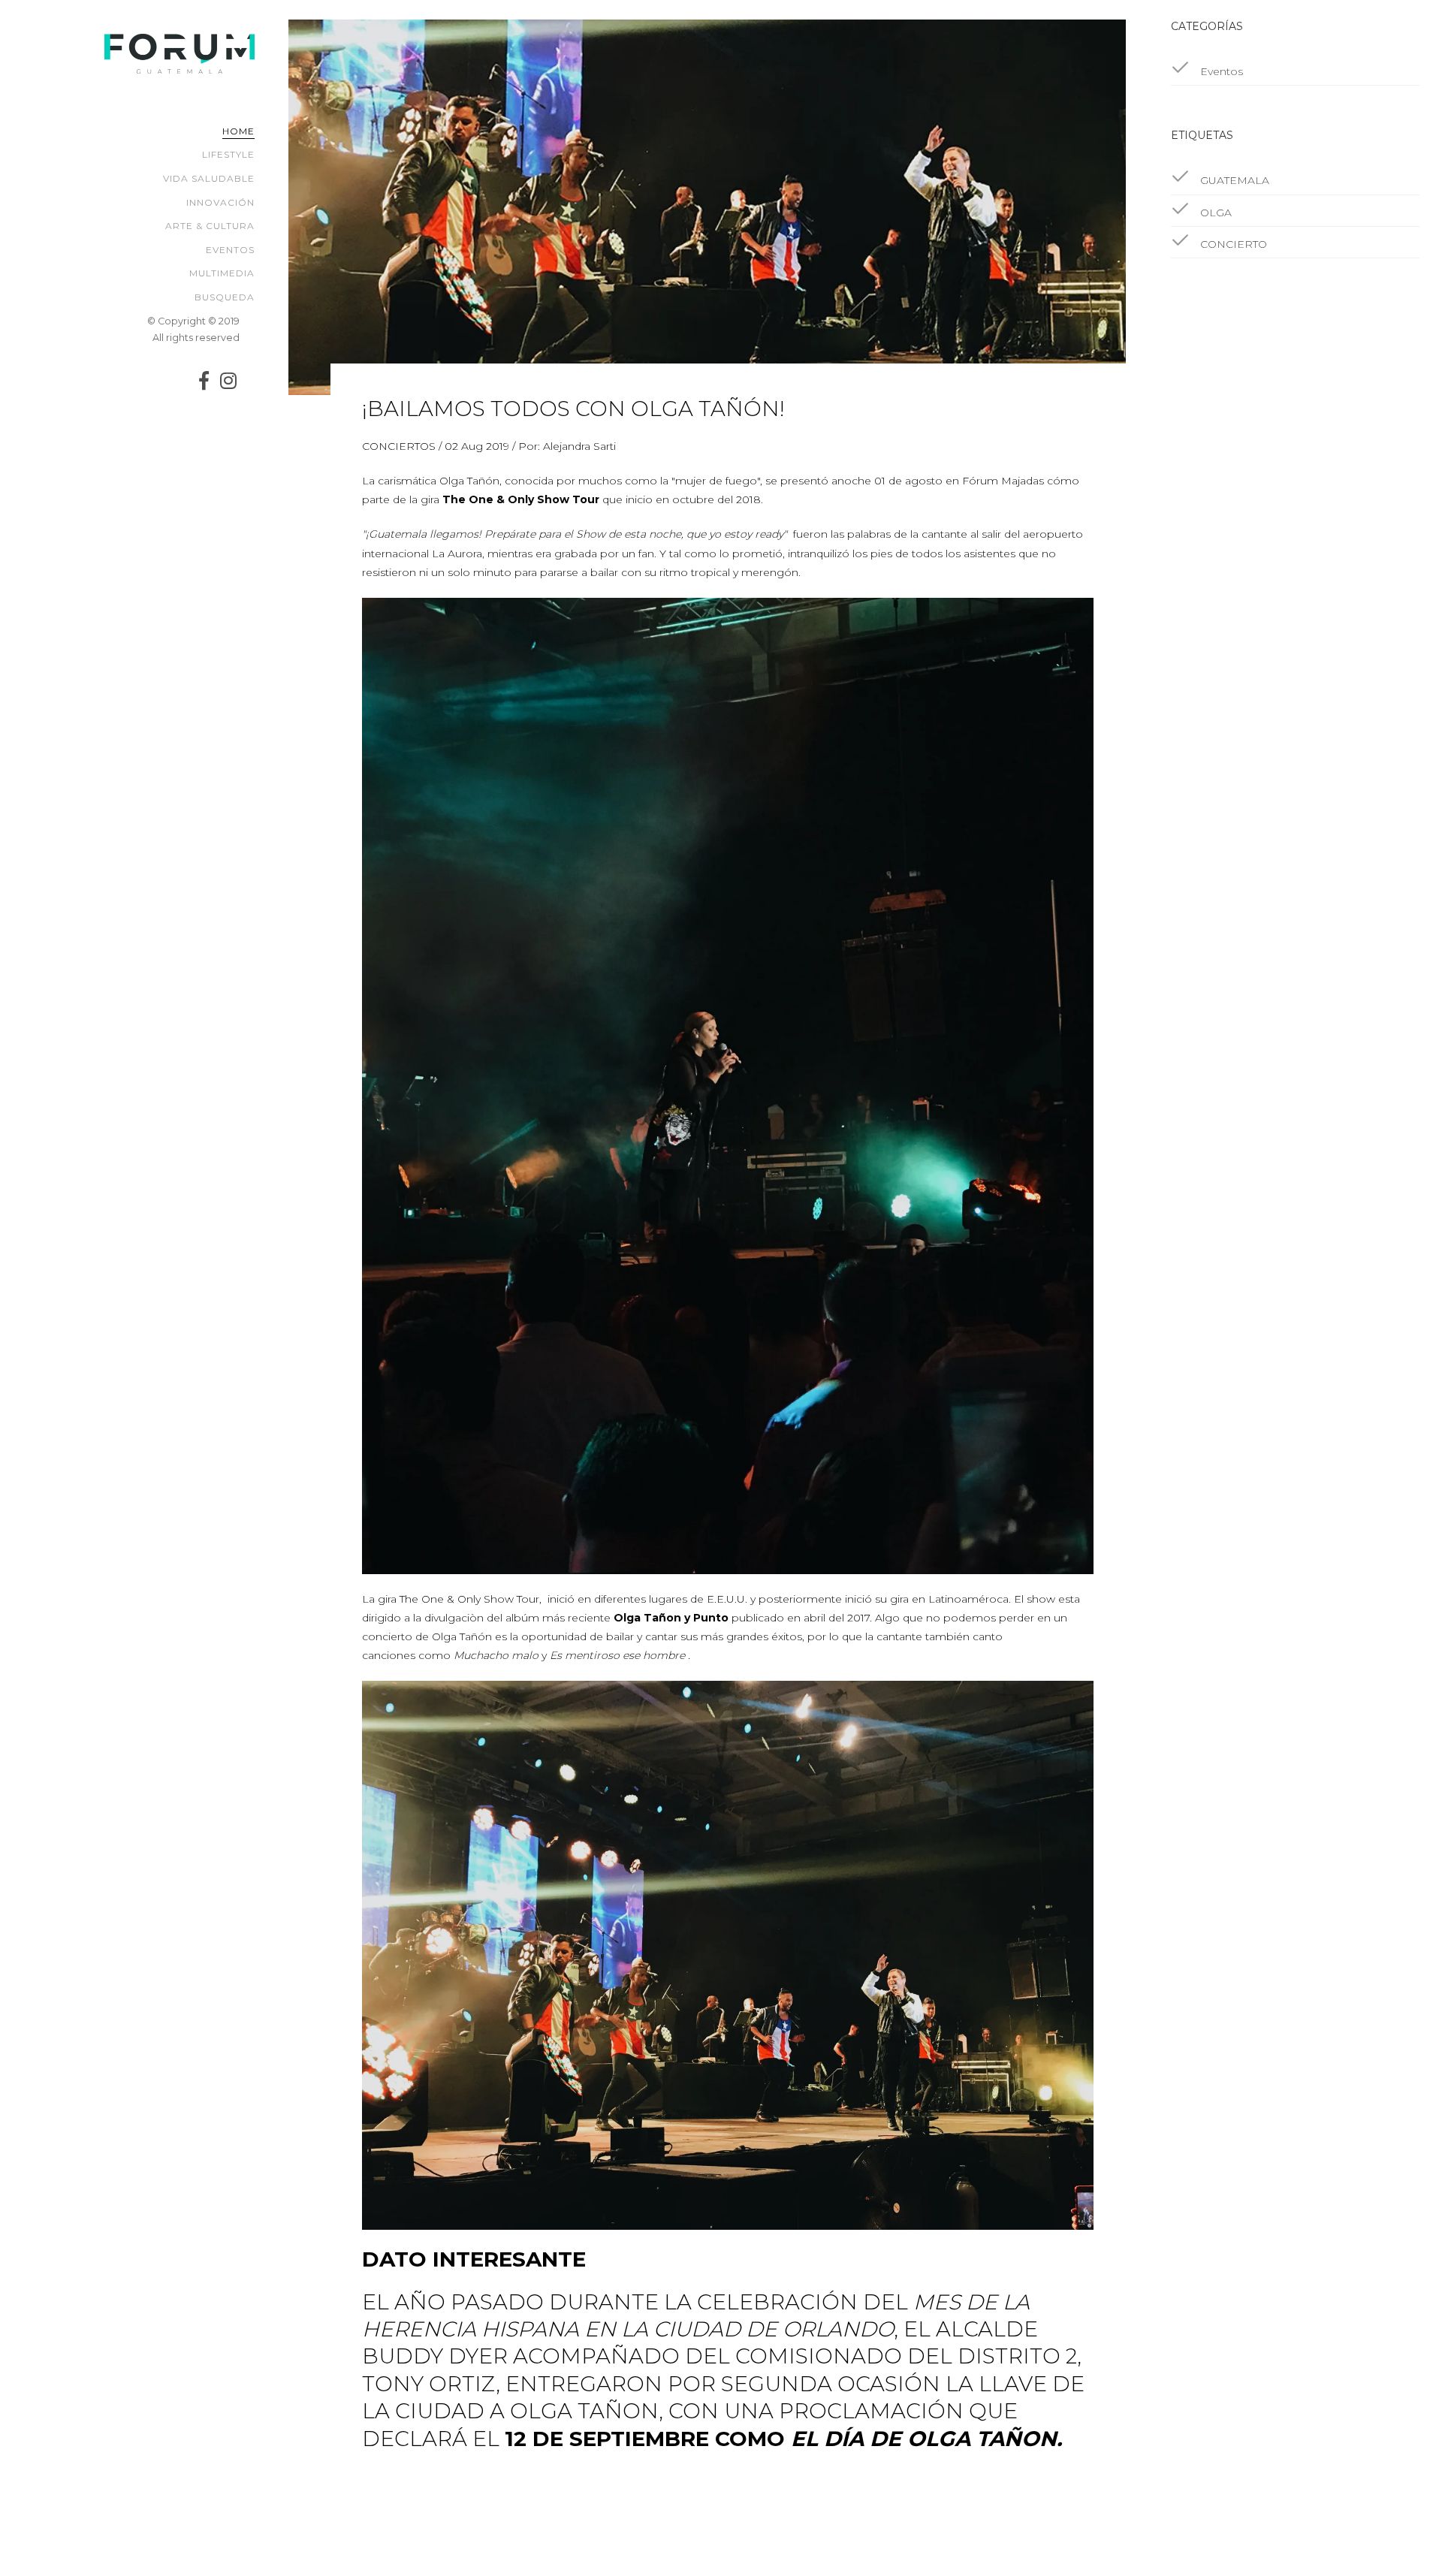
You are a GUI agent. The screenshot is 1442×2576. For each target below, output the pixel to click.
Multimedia (222, 273)
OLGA (1214, 213)
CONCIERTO (1232, 244)
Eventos (230, 250)
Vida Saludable (209, 178)
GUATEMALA (1233, 180)
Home (238, 131)
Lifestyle (228, 154)
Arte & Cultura (210, 226)
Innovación (220, 202)
